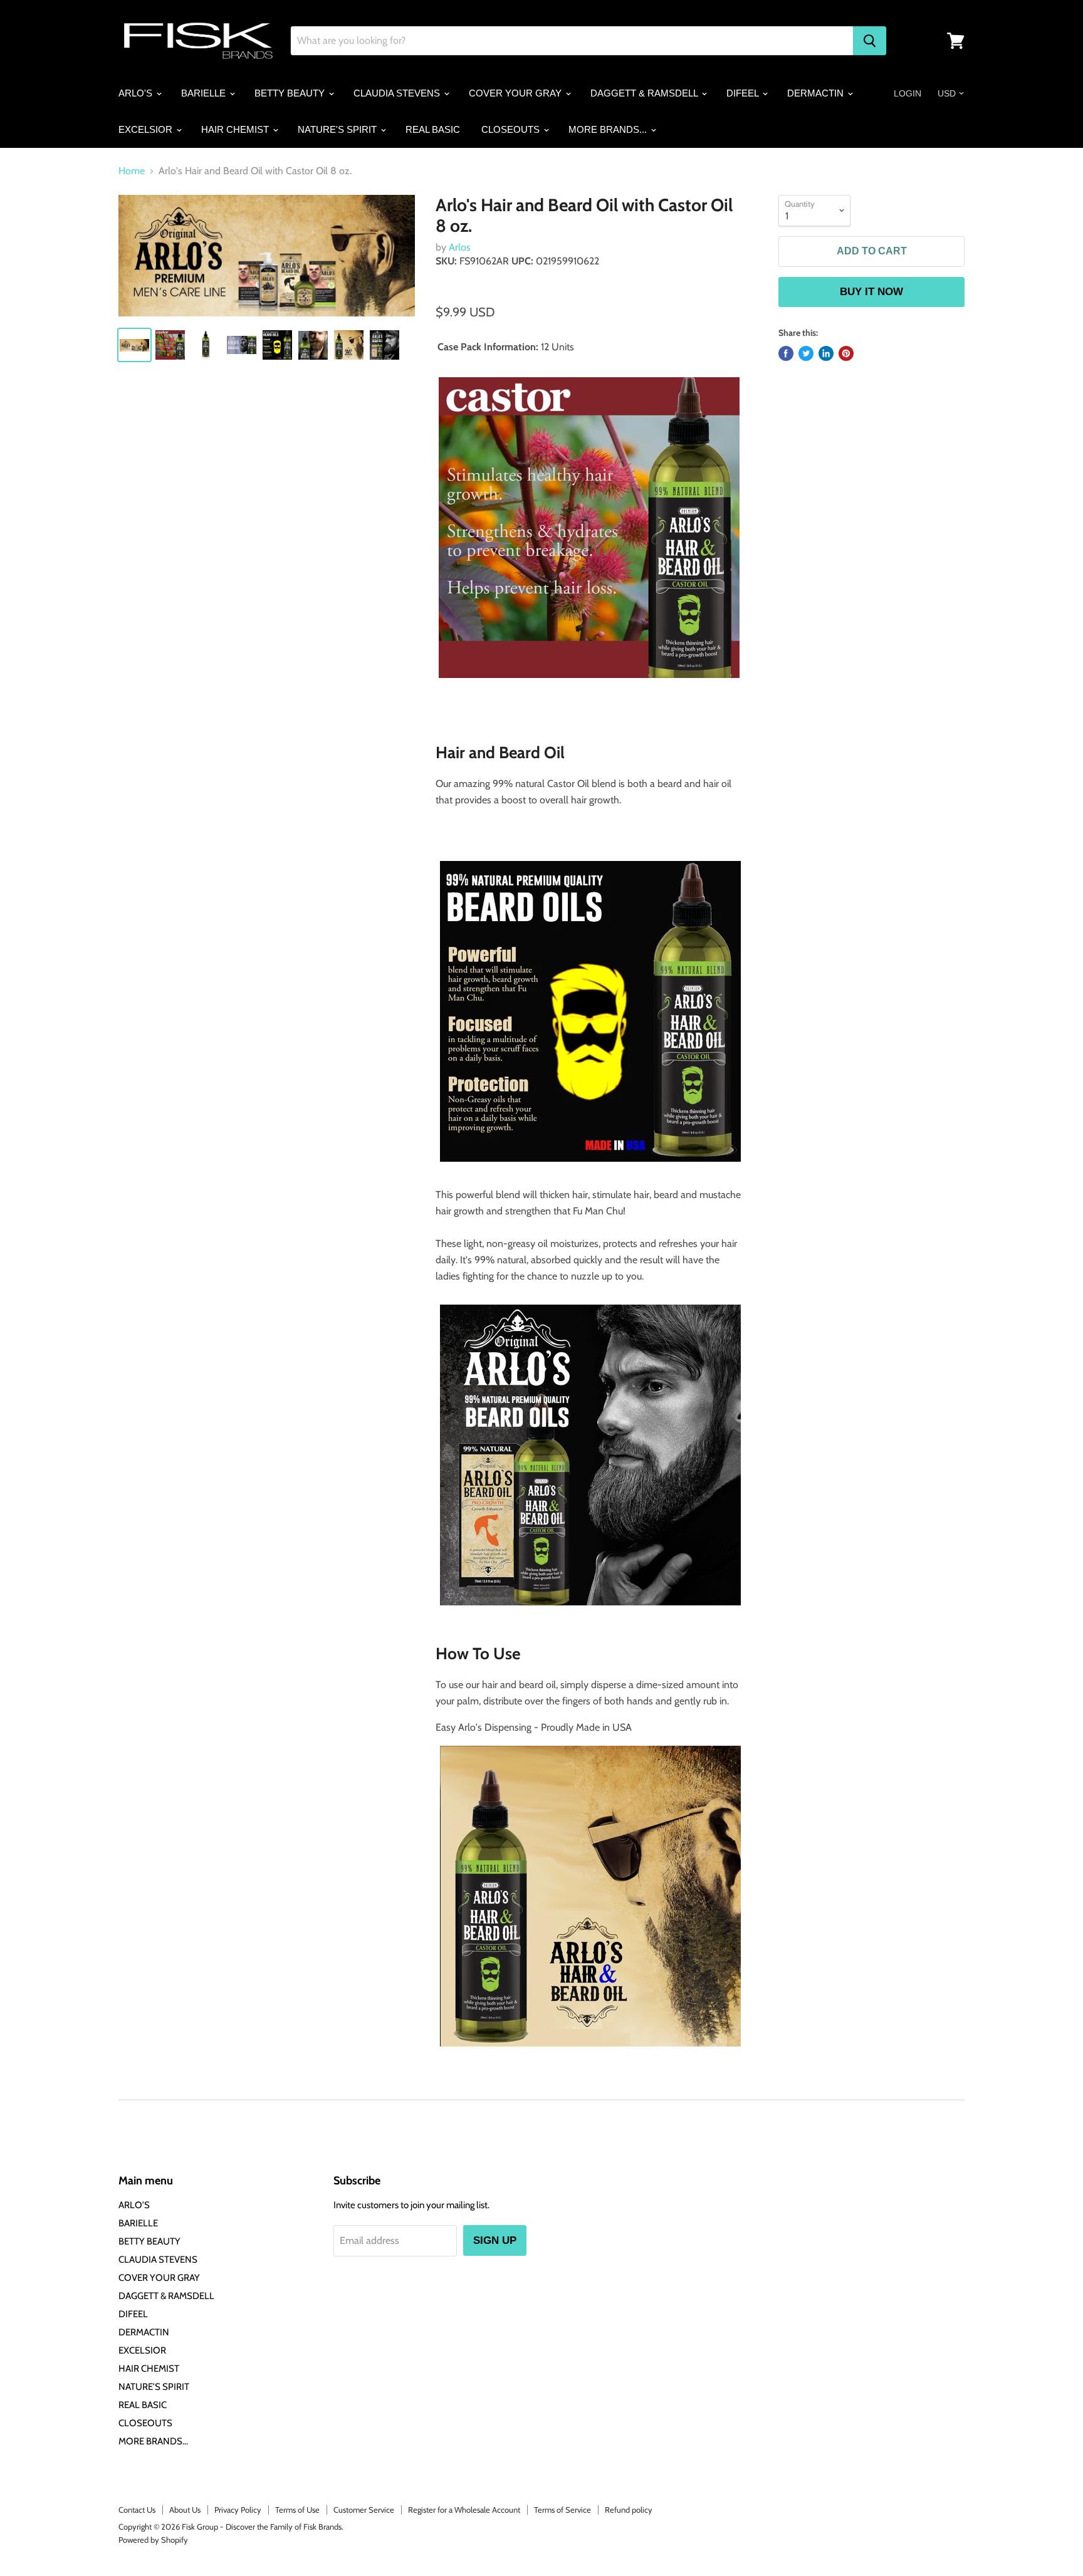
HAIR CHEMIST (236, 129)
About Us (185, 2510)
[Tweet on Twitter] (806, 353)
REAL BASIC (433, 129)
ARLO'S (137, 93)
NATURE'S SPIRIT (338, 129)
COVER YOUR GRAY (516, 93)
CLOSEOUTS (512, 129)
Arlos (460, 247)
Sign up (495, 2240)
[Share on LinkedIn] (826, 353)
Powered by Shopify (153, 2540)
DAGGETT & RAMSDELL (645, 93)
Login (908, 93)
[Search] (870, 41)
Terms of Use (297, 2510)
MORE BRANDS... (609, 129)
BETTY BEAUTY (291, 93)
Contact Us (137, 2510)
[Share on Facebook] (786, 353)
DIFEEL (744, 93)
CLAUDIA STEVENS (398, 93)
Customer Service (364, 2510)
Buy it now (871, 292)
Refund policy (629, 2510)
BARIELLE (205, 93)
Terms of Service (562, 2510)
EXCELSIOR (147, 129)
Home (132, 171)
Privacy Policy (238, 2510)
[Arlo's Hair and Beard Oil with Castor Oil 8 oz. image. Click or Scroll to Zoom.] (267, 256)
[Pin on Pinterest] (846, 353)
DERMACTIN (817, 93)
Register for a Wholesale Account (464, 2510)
